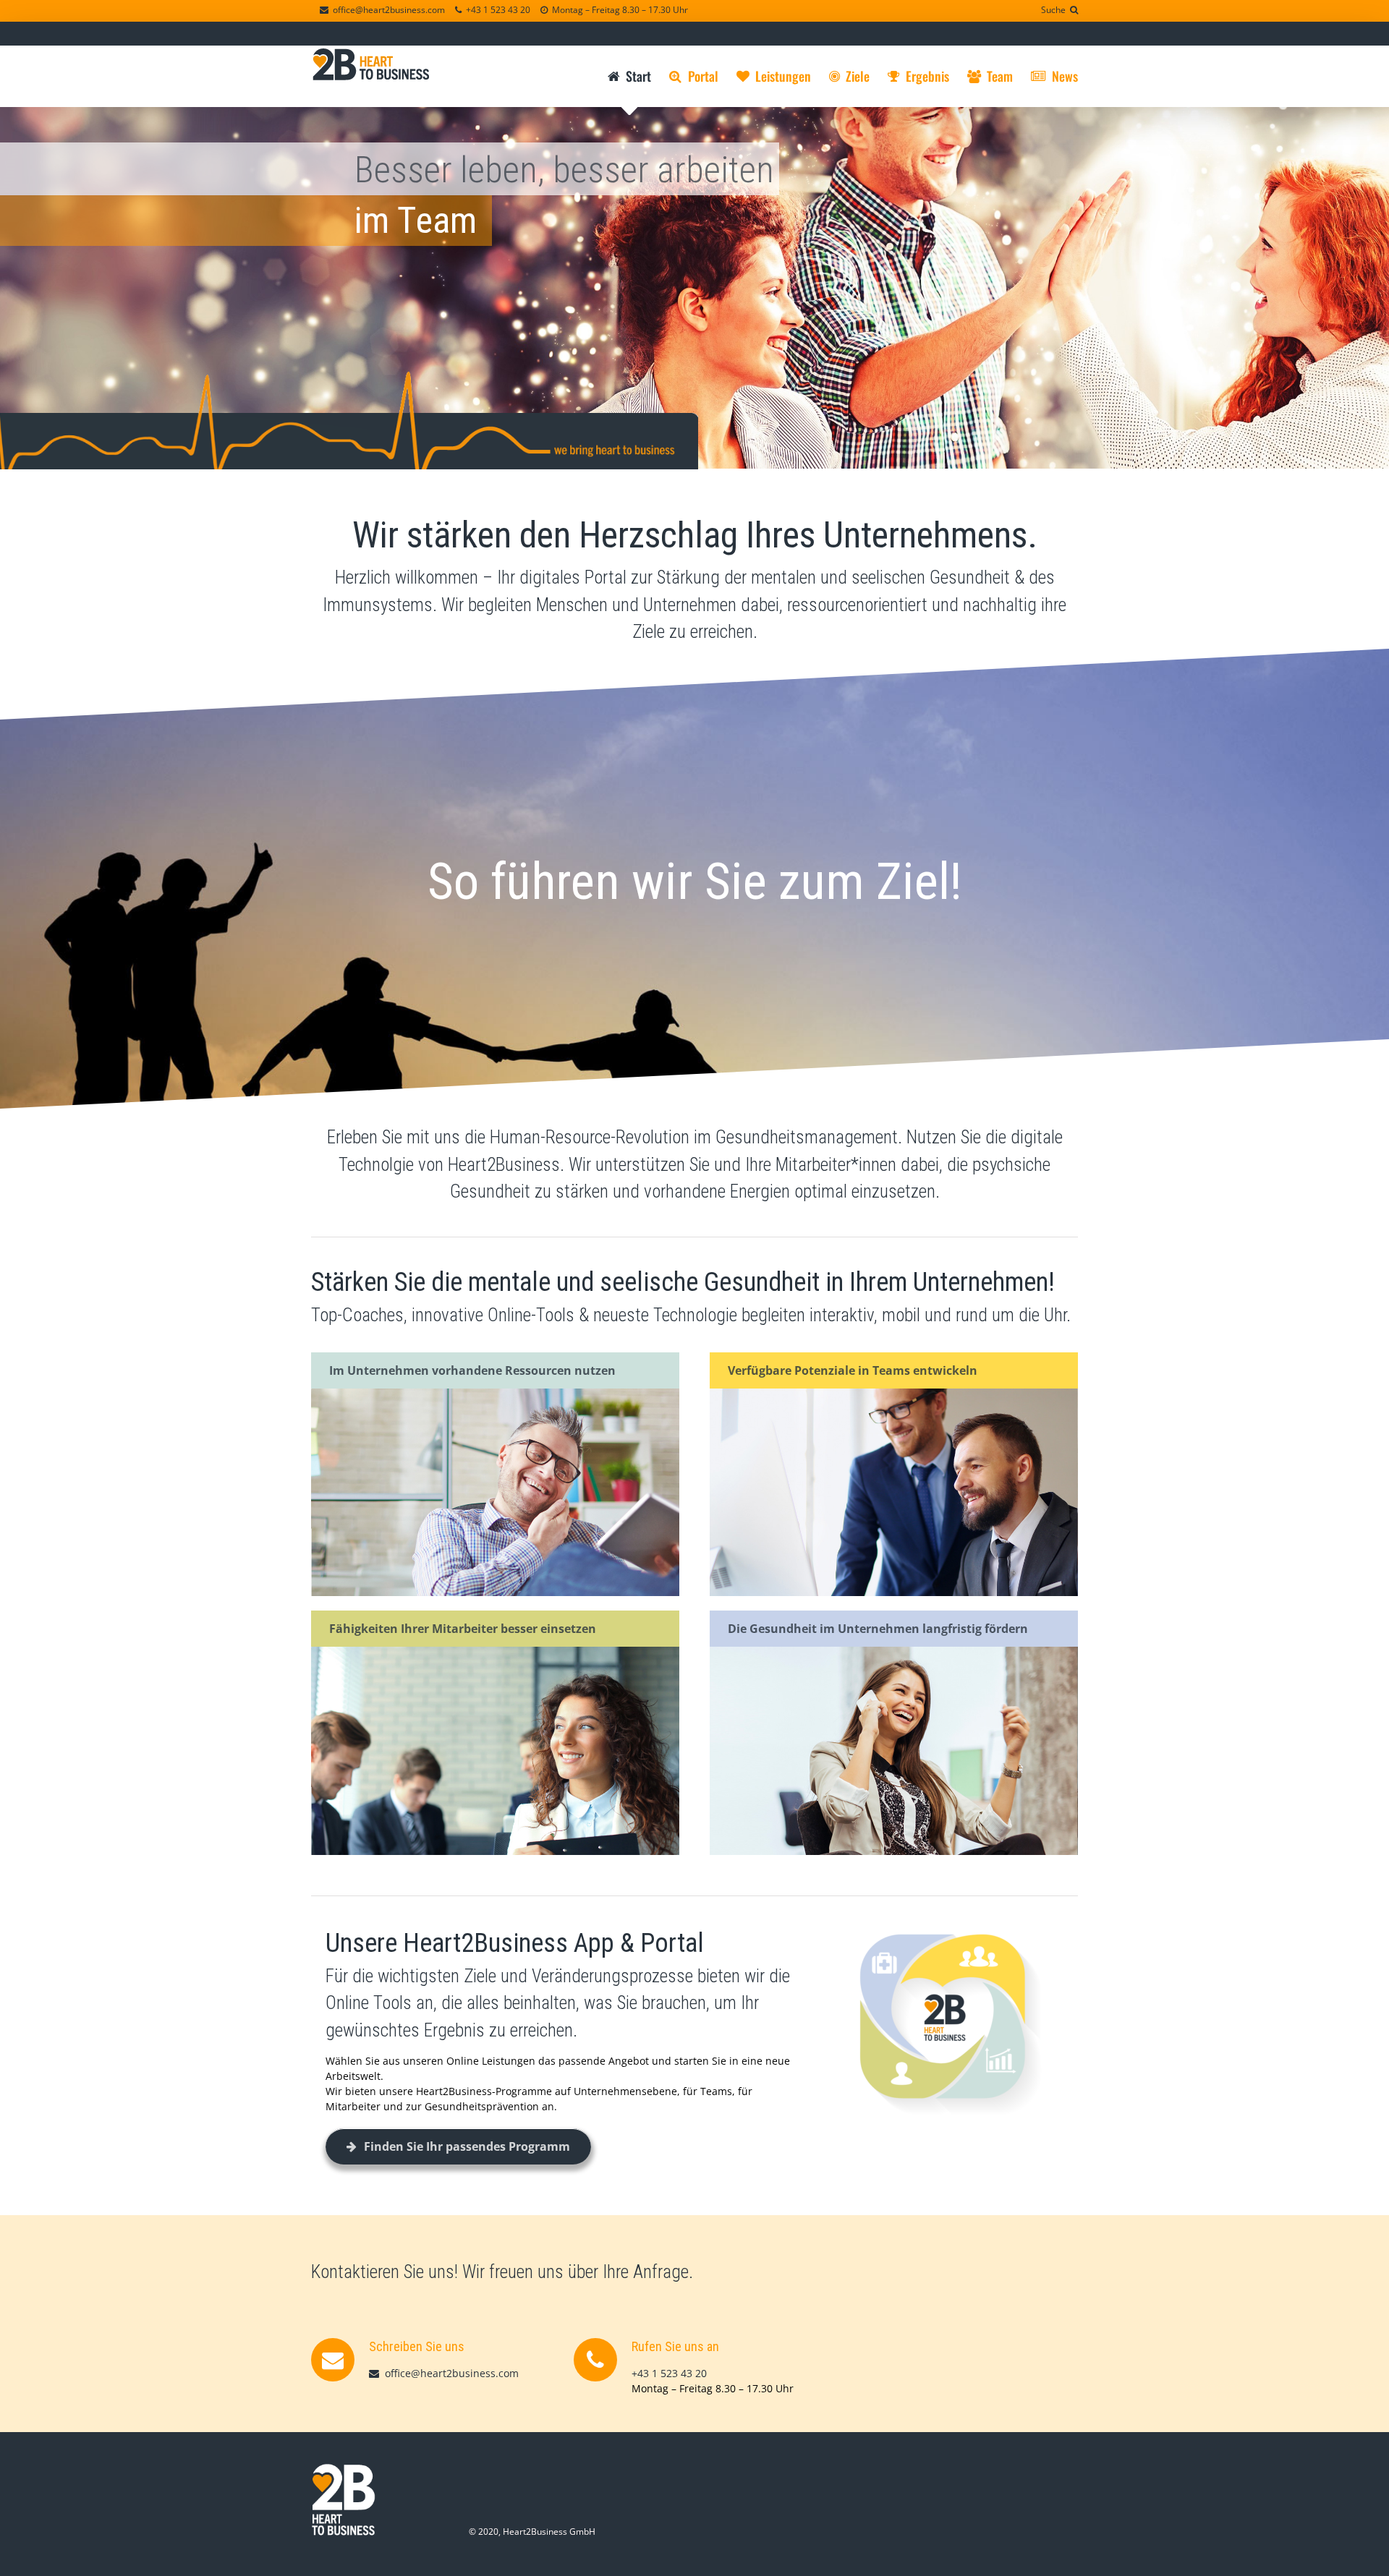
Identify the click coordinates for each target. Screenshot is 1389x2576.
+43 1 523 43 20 (496, 10)
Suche (1055, 10)
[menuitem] (638, 76)
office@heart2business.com (387, 10)
